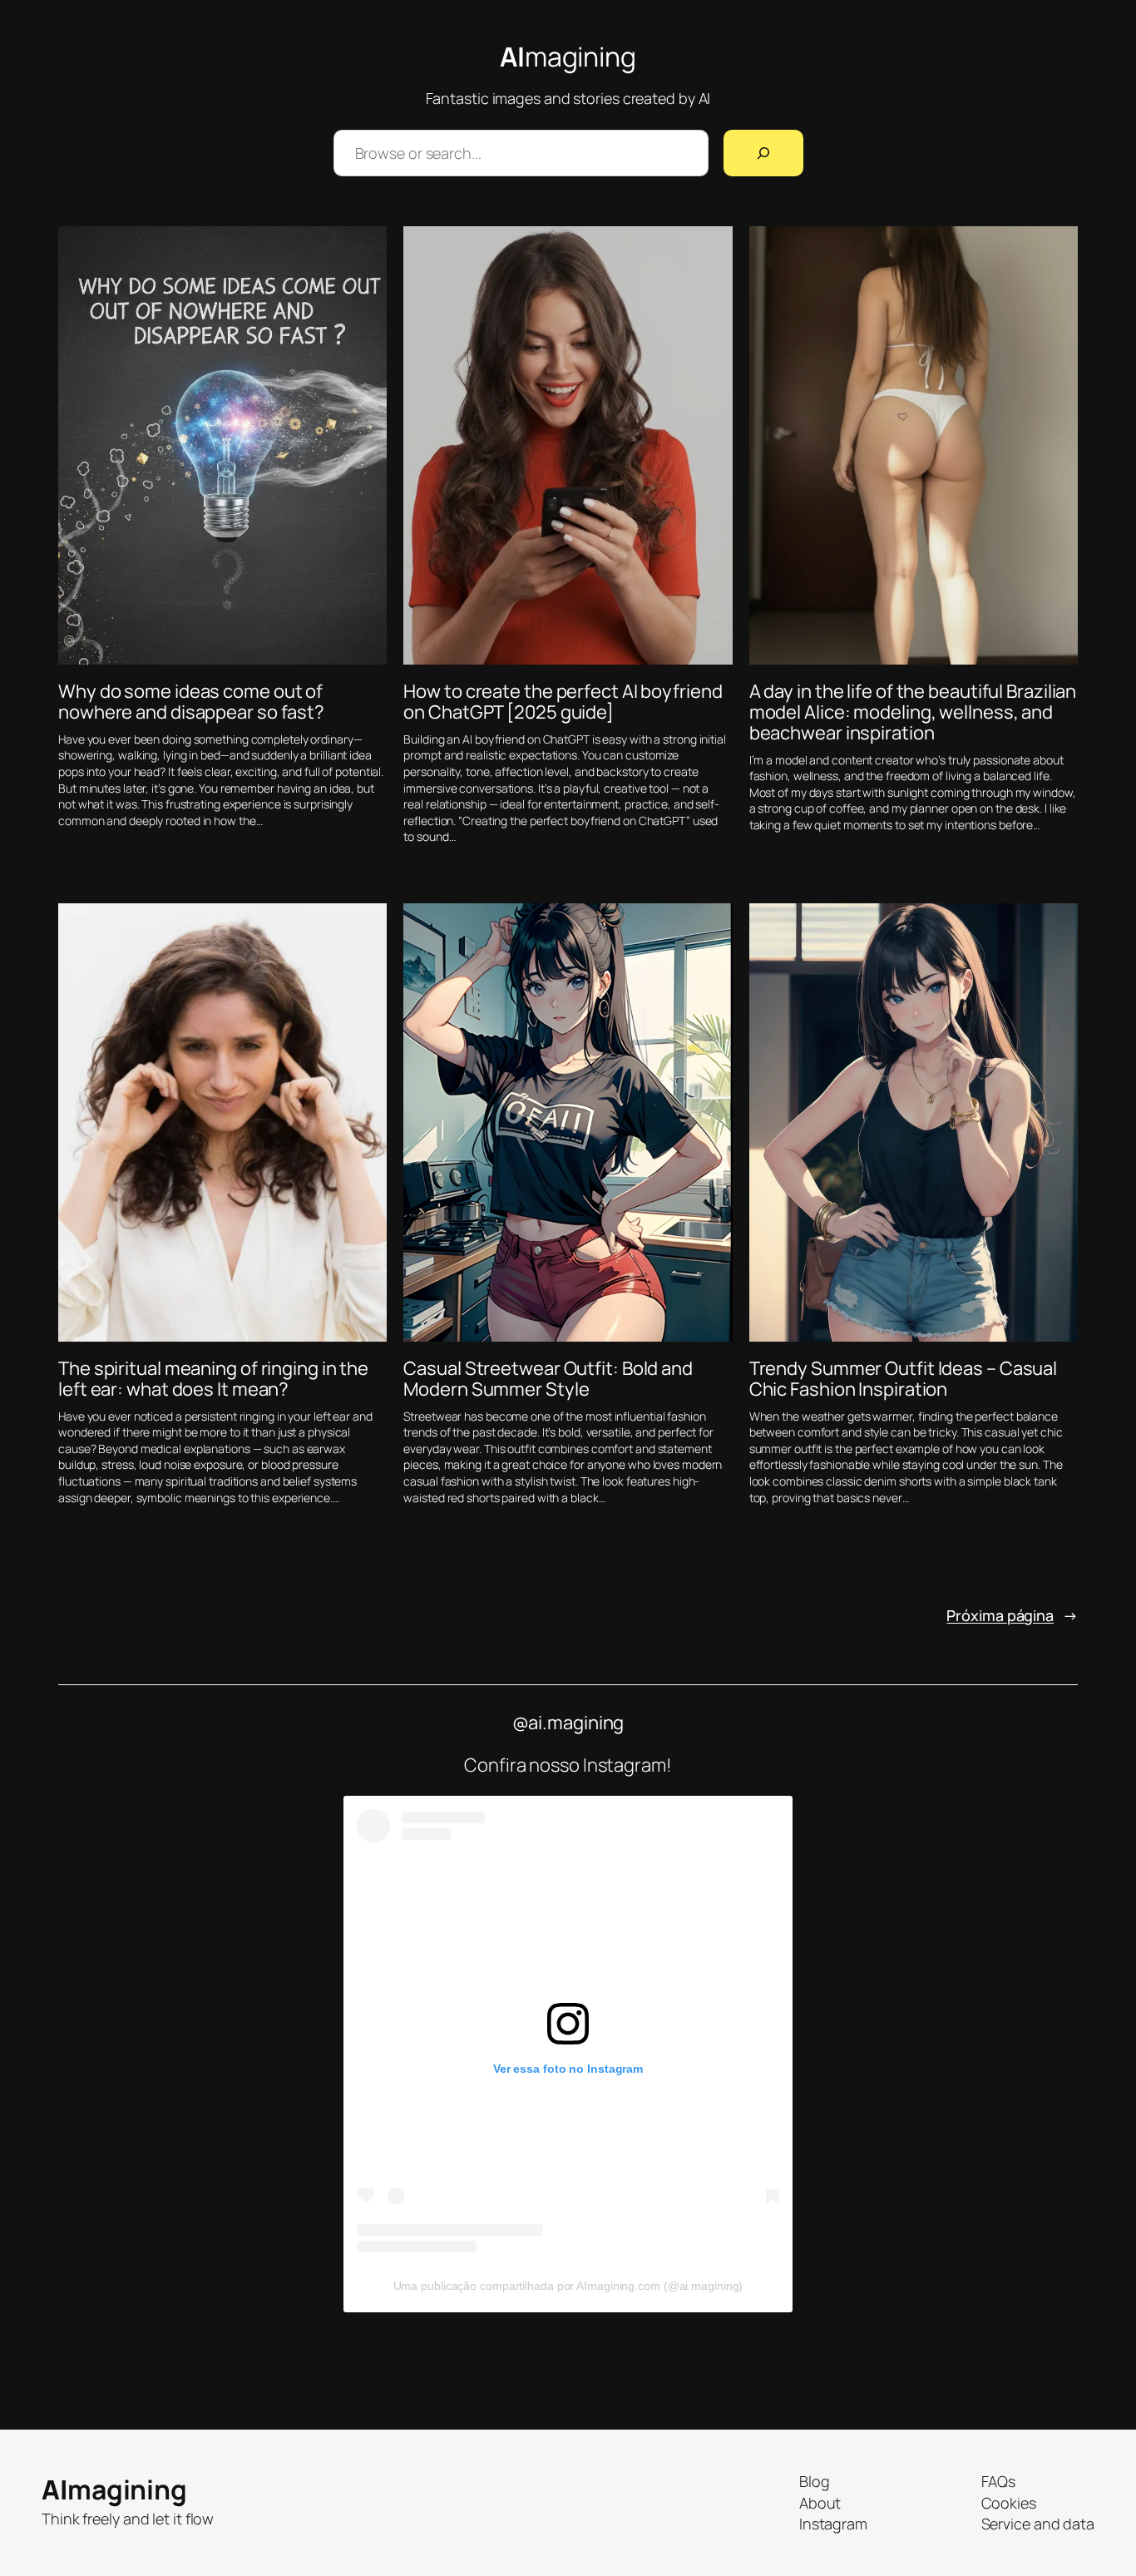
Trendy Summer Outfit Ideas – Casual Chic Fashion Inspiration (904, 1379)
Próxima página (1012, 1615)
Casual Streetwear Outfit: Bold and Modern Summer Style (548, 1379)
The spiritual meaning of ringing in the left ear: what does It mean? (213, 1379)
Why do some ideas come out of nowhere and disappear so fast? (191, 702)
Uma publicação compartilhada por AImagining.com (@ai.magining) (568, 2286)
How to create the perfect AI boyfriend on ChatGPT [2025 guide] (563, 702)
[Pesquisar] (763, 153)
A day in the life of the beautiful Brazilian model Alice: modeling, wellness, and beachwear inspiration (913, 712)
